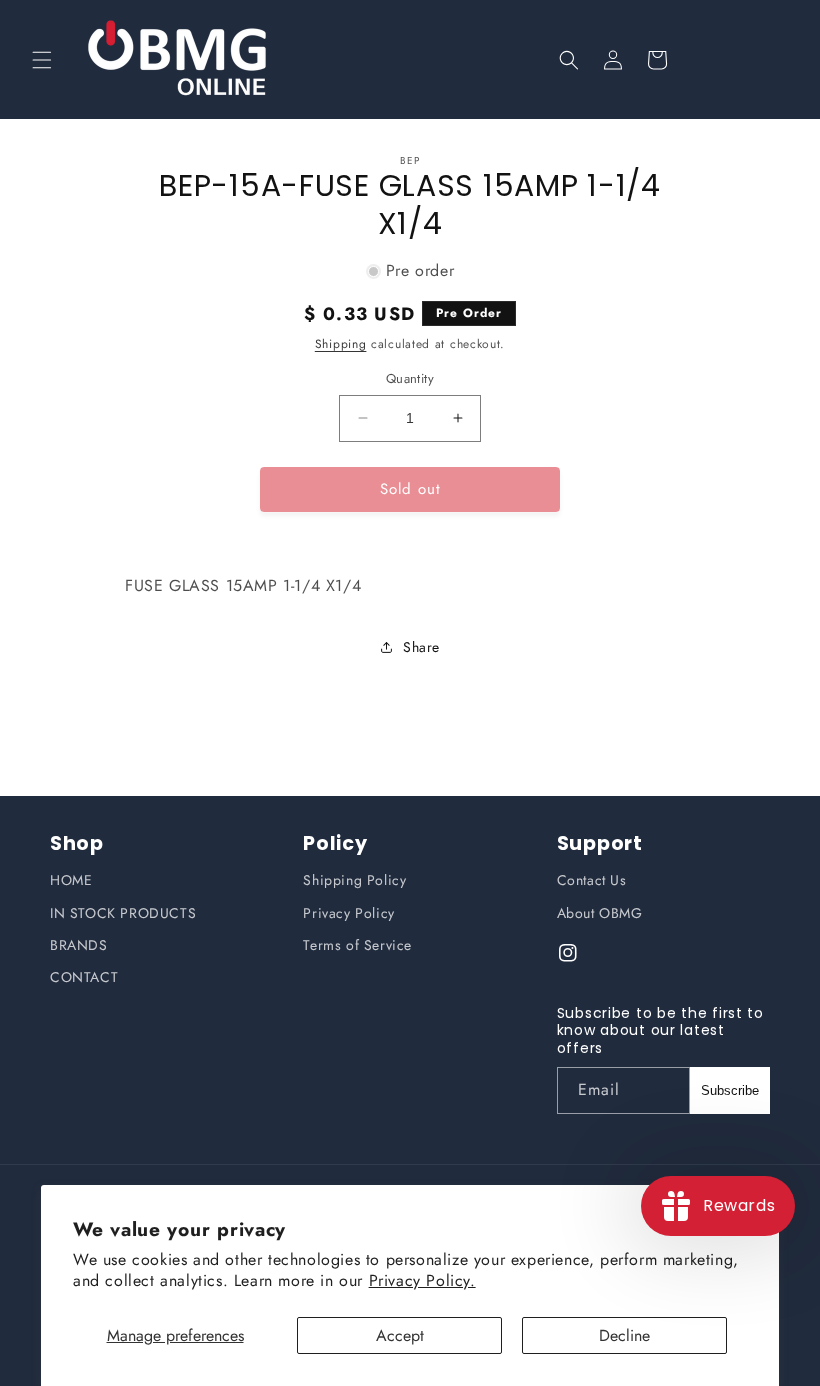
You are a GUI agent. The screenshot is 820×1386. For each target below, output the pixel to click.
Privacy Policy (348, 913)
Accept (400, 1335)
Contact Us (592, 880)
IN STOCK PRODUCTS (123, 913)
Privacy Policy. (422, 1280)
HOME (71, 880)
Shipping (341, 344)
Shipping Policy (354, 880)
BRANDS (79, 945)
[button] (42, 60)
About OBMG (600, 913)
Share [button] (421, 647)
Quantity (410, 378)
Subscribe (730, 1090)
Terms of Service (357, 945)
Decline (624, 1335)
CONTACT (84, 977)
